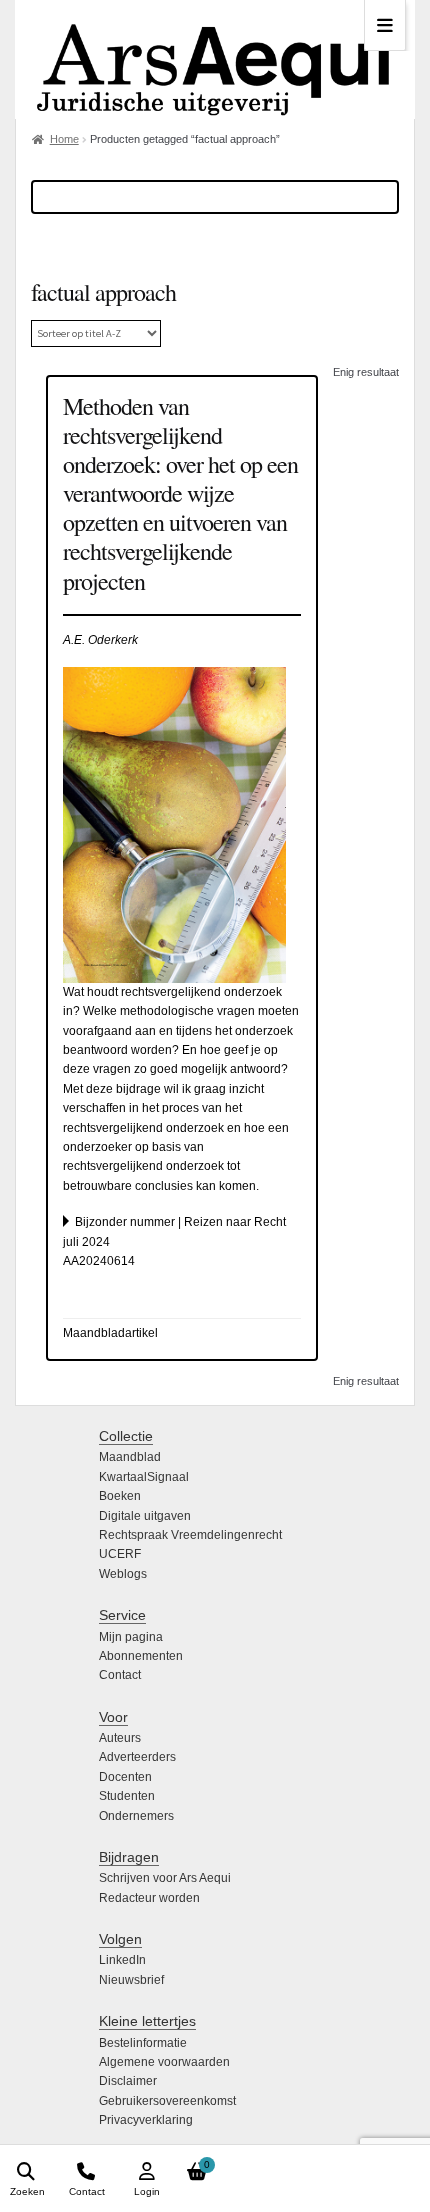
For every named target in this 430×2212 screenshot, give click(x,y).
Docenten (125, 1777)
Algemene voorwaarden (164, 2062)
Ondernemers (136, 1816)
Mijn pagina (131, 1637)
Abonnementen (141, 1656)
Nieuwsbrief (131, 1980)
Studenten (127, 1796)
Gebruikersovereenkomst (167, 2101)
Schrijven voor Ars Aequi (165, 1878)
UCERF (120, 1554)
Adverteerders (137, 1757)
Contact (120, 1675)
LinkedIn (122, 1960)
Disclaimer (128, 2081)
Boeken (120, 1496)
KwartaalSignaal (144, 1477)
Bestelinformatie (143, 2043)
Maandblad (130, 1457)
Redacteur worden (149, 1898)
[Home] (215, 59)
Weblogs (123, 1574)
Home (64, 139)
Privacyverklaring (146, 2120)
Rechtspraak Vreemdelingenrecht (190, 1535)
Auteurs (120, 1738)
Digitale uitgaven (145, 1516)
